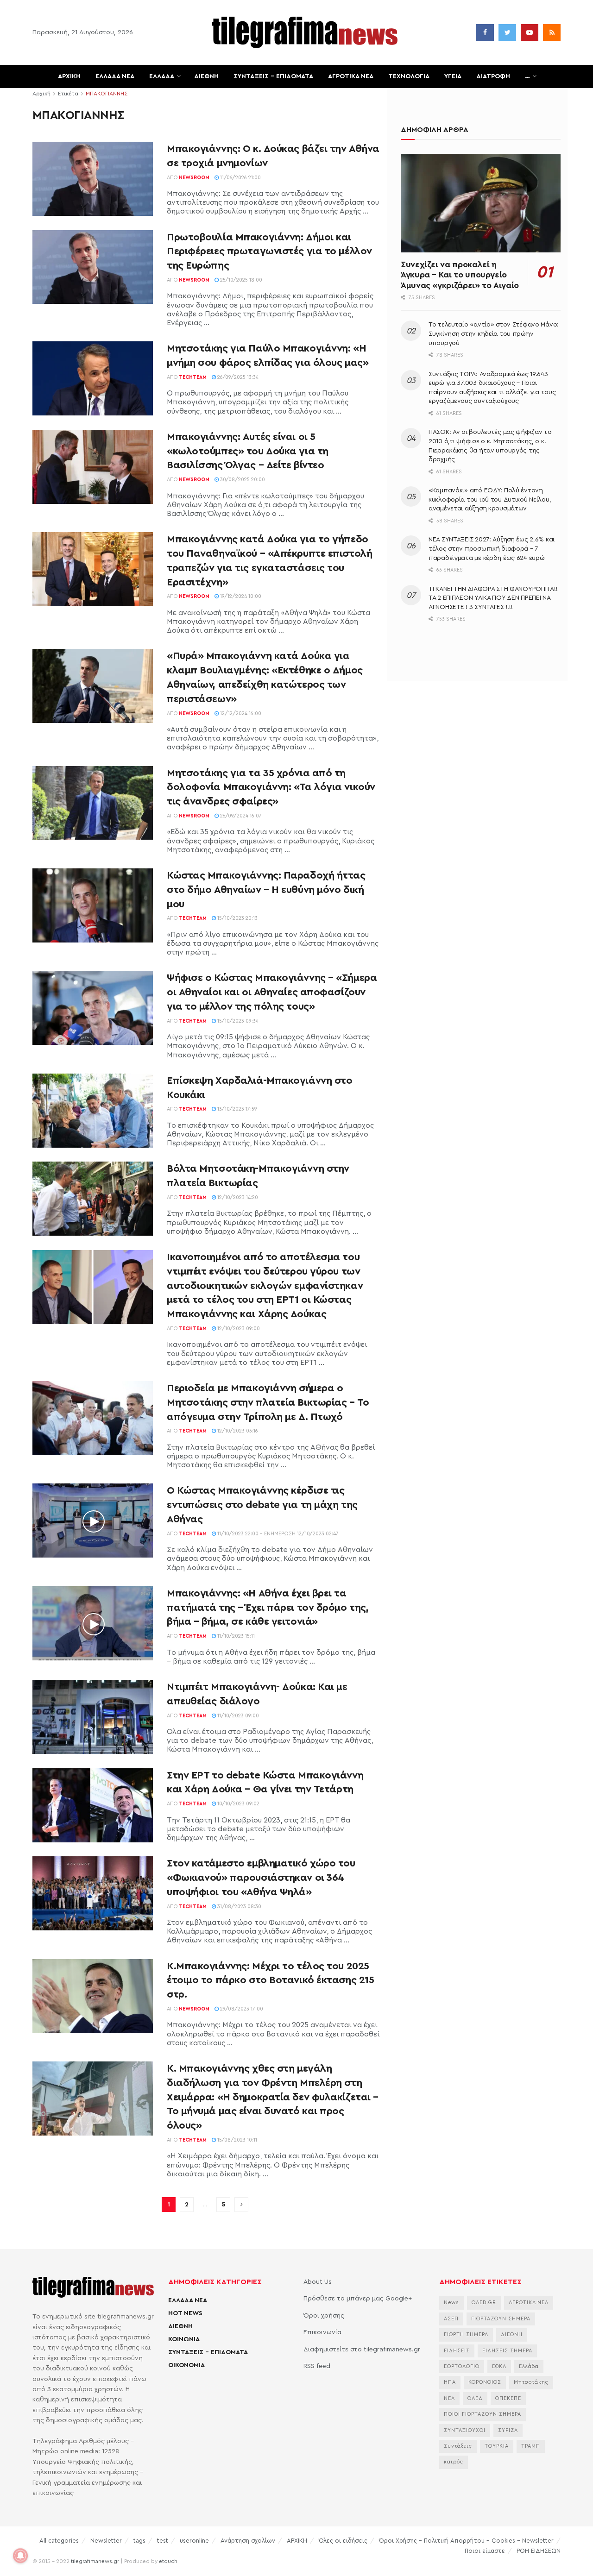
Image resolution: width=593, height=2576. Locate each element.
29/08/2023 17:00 (241, 2009)
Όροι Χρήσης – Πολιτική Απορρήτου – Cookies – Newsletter (466, 2541)
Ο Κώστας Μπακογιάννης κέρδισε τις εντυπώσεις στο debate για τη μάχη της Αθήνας (262, 1505)
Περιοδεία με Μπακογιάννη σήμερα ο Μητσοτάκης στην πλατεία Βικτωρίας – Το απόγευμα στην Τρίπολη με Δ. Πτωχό (268, 1402)
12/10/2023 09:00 (238, 1329)
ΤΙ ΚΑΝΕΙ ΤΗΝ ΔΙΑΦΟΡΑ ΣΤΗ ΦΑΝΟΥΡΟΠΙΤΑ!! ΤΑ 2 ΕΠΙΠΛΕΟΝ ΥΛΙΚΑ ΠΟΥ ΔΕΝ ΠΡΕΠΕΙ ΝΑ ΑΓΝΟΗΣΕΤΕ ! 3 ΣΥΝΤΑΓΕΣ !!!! (493, 598)
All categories (59, 2541)
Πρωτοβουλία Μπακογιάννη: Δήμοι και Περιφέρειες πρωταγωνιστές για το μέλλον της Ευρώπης (269, 251)
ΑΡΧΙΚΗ (69, 76)
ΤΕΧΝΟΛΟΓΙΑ (409, 76)
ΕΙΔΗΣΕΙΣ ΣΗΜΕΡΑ (507, 2351)
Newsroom (194, 178)
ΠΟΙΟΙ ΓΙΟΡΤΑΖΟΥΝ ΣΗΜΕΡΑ (483, 2414)
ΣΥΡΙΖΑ (508, 2430)
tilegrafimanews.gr (95, 2561)
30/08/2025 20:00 (242, 480)
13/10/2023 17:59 (237, 1109)
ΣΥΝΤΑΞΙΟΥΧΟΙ (465, 2430)
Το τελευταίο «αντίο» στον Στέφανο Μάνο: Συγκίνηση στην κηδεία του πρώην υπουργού (494, 334)
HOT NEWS (185, 2313)
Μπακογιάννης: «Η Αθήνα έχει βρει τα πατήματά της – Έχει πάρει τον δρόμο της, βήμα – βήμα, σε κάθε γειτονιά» (268, 1608)
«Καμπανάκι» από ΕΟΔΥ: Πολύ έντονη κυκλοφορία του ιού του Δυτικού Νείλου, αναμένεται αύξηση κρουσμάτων (490, 499)
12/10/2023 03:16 (237, 1431)
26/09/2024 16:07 (240, 816)
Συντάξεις (458, 2446)
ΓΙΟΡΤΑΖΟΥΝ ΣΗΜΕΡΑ (501, 2319)
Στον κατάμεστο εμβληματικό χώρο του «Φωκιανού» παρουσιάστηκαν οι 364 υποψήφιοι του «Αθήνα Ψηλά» (261, 1878)
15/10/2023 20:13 (237, 918)
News (451, 2303)
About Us (318, 2282)
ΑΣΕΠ (451, 2319)
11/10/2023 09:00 (237, 1716)
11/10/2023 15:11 (235, 1636)
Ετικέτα (68, 94)
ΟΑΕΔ (475, 2398)
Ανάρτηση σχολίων (248, 2541)
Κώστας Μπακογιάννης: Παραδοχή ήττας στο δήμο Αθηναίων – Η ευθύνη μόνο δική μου (266, 890)
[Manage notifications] (20, 2556)
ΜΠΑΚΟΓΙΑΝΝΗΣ (107, 94)
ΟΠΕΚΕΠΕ (508, 2398)
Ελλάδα (529, 2366)
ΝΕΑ (449, 2398)
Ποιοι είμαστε (485, 2551)
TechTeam (193, 377)
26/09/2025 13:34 (237, 377)
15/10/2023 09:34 (237, 1021)
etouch (168, 2561)
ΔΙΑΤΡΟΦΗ (493, 76)
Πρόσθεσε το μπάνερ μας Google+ (358, 2299)
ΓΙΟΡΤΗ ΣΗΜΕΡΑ (466, 2334)
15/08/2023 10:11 (237, 2140)
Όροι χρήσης (324, 2316)
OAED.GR (484, 2303)
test (163, 2541)
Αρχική (41, 94)
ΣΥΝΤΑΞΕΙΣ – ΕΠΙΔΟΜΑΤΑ (273, 76)
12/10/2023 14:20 (237, 1197)
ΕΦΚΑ (499, 2366)
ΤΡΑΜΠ (531, 2446)
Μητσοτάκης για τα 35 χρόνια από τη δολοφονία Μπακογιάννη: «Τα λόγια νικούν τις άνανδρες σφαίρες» (271, 787)
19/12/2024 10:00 (240, 596)
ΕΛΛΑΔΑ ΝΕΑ (115, 76)
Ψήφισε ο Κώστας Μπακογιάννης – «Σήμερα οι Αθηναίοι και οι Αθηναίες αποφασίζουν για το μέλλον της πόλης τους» (272, 992)
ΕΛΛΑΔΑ (162, 76)
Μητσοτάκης (531, 2382)
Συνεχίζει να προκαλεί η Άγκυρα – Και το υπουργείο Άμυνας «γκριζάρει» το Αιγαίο (460, 275)
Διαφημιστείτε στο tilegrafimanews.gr (362, 2350)
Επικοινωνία (322, 2332)
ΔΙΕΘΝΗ (206, 76)
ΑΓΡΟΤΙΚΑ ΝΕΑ (351, 76)
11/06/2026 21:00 (240, 178)
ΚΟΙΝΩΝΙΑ (184, 2339)
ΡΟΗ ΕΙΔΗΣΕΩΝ (539, 2551)
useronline (194, 2541)
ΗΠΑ (450, 2382)
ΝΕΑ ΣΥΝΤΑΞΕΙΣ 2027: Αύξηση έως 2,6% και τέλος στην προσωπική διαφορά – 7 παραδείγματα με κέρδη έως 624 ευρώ (492, 549)
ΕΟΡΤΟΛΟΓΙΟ (462, 2366)
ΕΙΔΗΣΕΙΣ (457, 2351)
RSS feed (317, 2366)
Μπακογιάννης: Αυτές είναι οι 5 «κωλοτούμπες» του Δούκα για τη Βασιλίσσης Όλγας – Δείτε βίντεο (248, 451)
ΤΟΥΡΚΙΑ (497, 2446)
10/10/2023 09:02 (238, 1804)
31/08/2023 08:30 (239, 1907)
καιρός (454, 2462)
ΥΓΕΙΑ (453, 76)
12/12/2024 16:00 (240, 713)
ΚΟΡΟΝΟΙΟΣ (485, 2382)
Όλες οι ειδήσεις (343, 2541)
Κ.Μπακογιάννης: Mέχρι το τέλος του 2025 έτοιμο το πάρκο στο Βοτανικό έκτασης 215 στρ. (270, 1980)
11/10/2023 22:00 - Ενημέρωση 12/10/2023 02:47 (277, 1534)
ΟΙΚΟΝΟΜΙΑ (186, 2365)
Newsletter (106, 2541)
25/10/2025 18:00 (240, 280)
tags (139, 2541)
